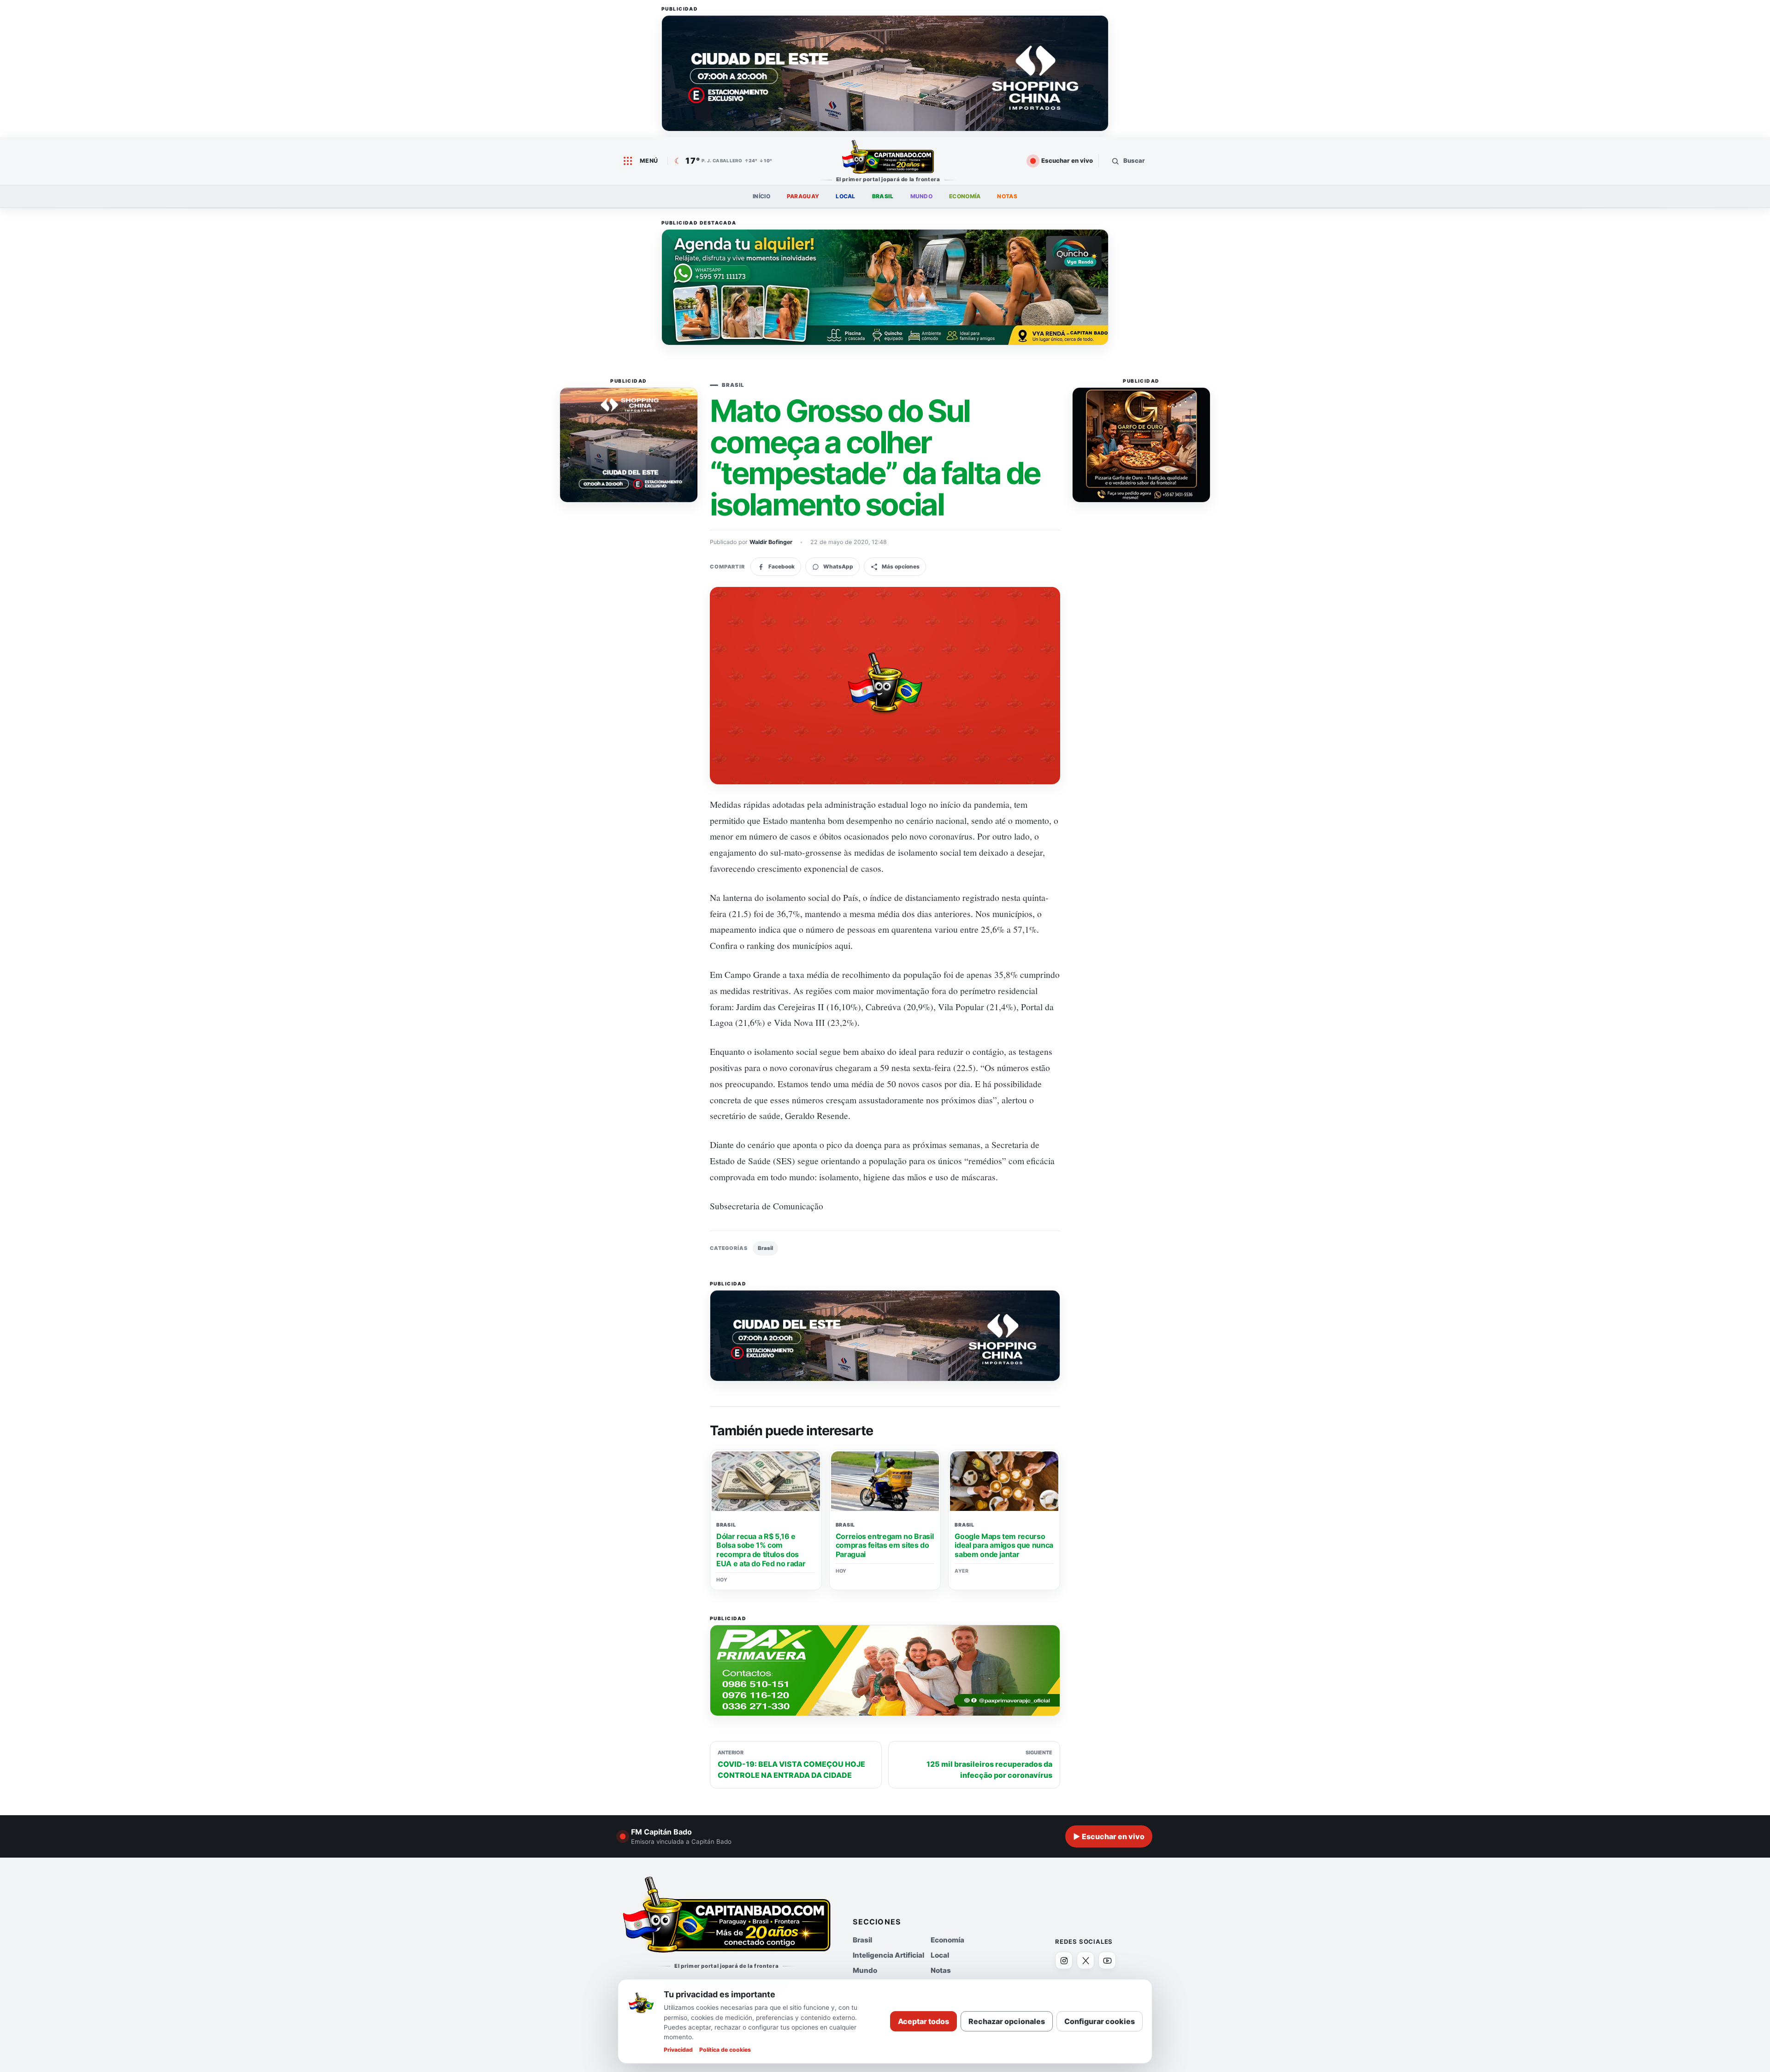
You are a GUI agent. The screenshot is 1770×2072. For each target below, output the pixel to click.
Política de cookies (725, 2050)
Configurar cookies (1100, 2021)
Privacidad (678, 2050)
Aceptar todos (923, 2021)
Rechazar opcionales (1007, 2021)
